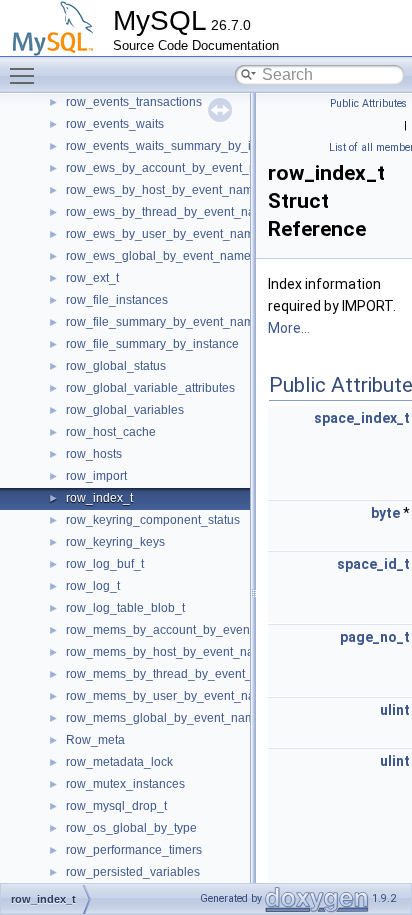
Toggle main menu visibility (26, 75)
